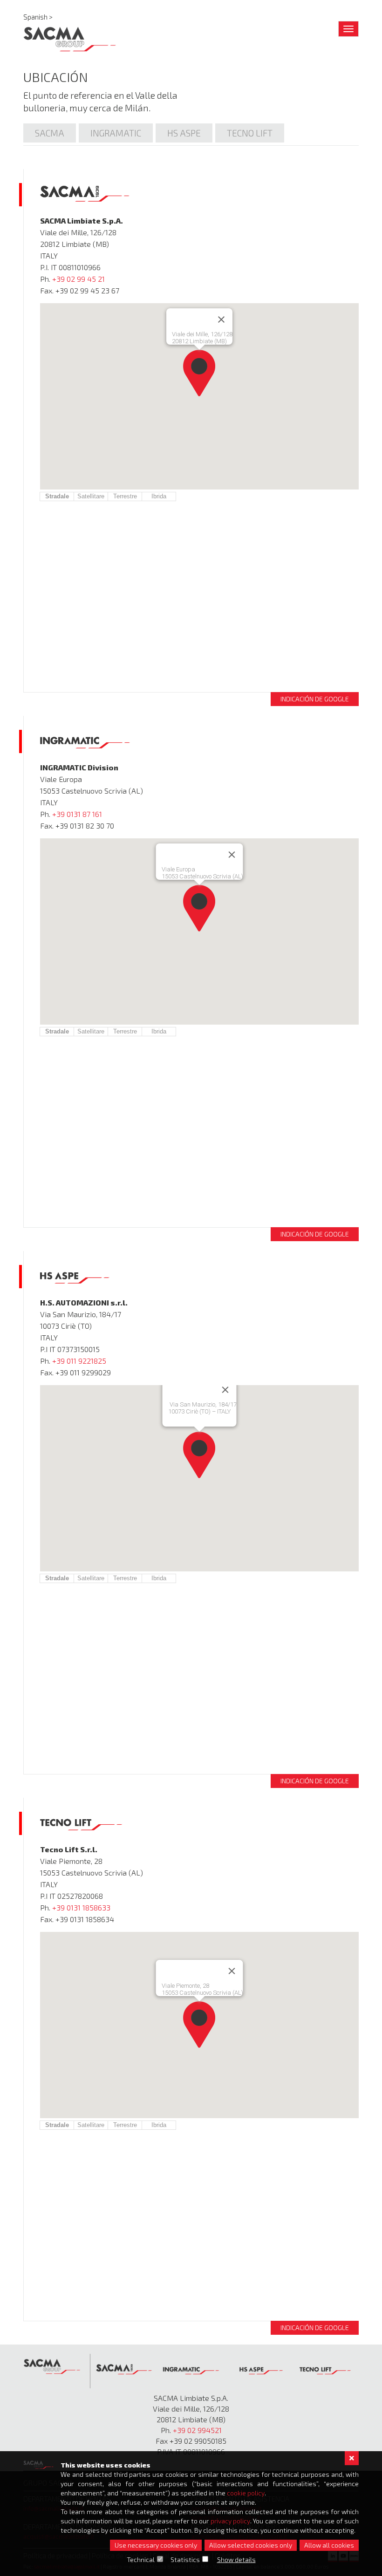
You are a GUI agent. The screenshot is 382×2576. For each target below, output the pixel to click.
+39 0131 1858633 (81, 1907)
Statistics (185, 2559)
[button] (199, 373)
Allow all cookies (329, 2545)
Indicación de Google (315, 699)
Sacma (50, 133)
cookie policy (246, 2493)
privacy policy (230, 2521)
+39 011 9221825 (79, 1361)
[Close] (221, 319)
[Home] (70, 37)
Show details (236, 2559)
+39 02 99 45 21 (78, 279)
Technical (141, 2559)
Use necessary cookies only (156, 2545)
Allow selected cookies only (251, 2545)
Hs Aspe (184, 133)
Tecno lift (250, 133)
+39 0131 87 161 (77, 814)
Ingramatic (116, 133)
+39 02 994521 (197, 2430)
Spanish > (38, 17)
